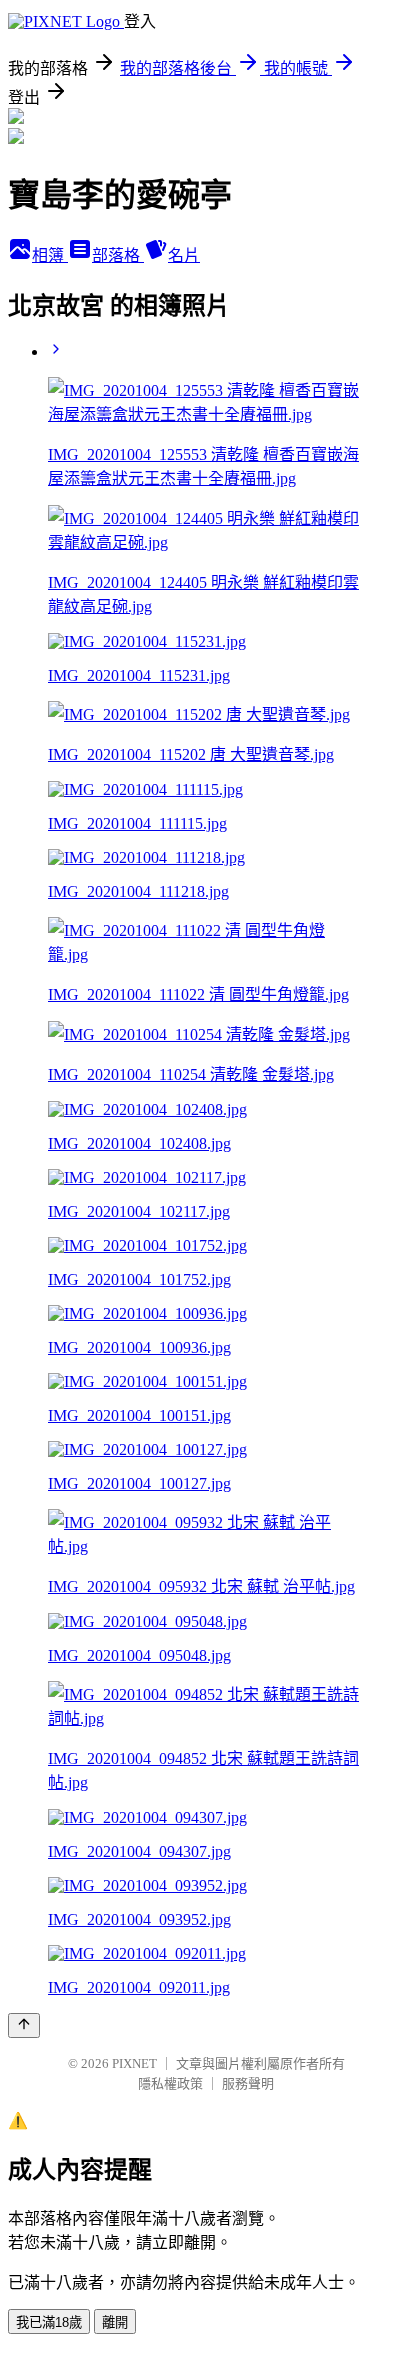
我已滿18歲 (49, 2322)
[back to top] (24, 2025)
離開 (115, 2322)
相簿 (50, 255)
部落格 (118, 255)
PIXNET (134, 2063)
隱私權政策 (170, 2083)
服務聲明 (248, 2083)
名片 (184, 255)
